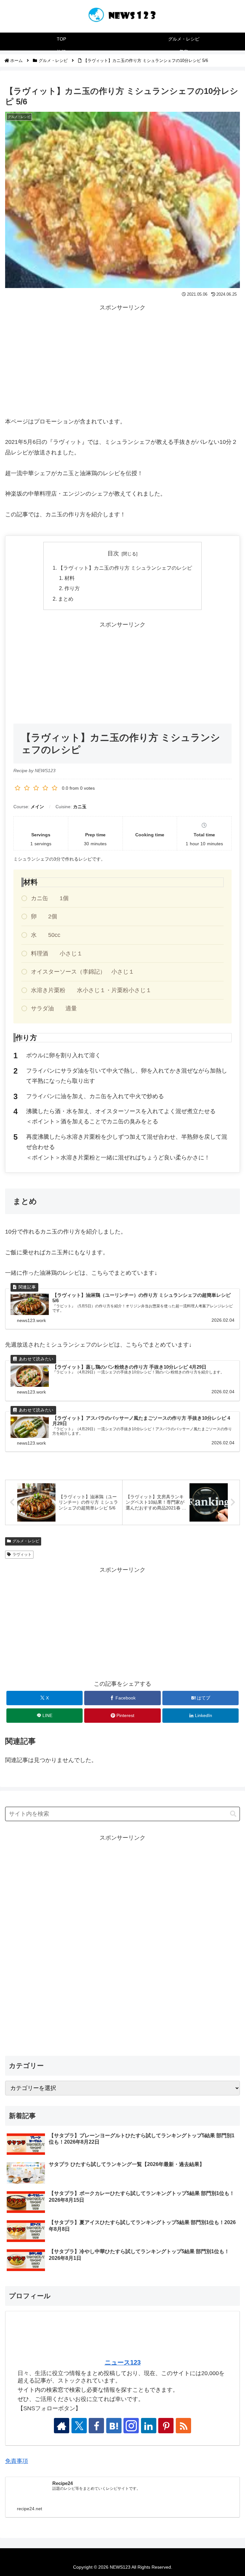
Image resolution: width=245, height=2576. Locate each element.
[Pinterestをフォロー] (166, 2426)
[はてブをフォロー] (114, 2426)
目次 (113, 553)
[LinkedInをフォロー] (149, 2426)
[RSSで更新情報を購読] (183, 2426)
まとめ (66, 599)
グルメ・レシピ (26, 1541)
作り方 (72, 588)
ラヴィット (22, 1554)
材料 (70, 578)
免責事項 (17, 2461)
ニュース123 (123, 2362)
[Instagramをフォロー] (131, 2426)
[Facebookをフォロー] (96, 2426)
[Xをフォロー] (79, 2426)
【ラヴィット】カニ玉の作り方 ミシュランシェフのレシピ (125, 568)
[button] (233, 1814)
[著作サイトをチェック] (62, 2426)
